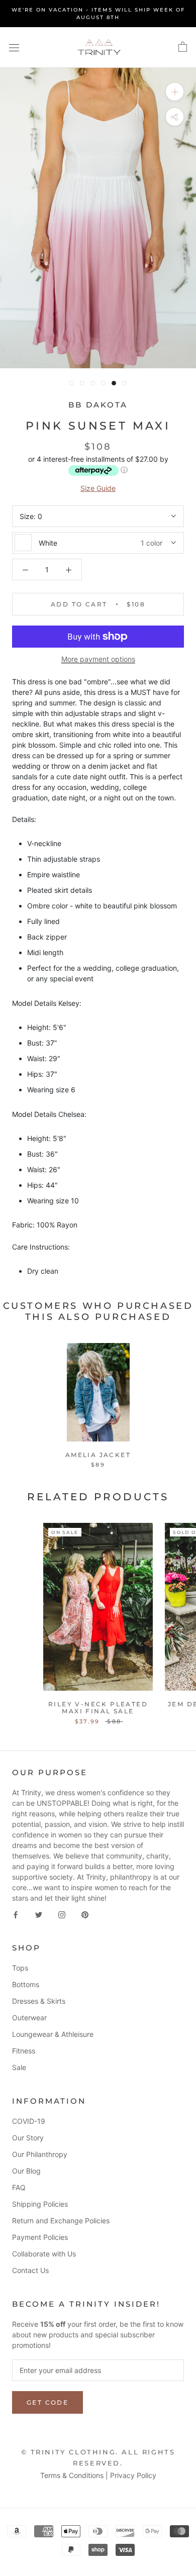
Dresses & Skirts (39, 2001)
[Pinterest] (85, 1914)
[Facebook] (16, 1914)
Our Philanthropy (40, 2154)
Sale (19, 2067)
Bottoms (26, 1984)
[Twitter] (39, 1914)
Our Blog (26, 2171)
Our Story (28, 2138)
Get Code (47, 2402)
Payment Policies (40, 2237)
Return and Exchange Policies (61, 2221)
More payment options (98, 659)
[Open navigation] (14, 47)
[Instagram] (62, 1914)
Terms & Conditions (72, 2475)
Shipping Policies (40, 2204)
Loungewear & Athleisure (53, 2034)
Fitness (24, 2051)
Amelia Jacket (98, 1455)
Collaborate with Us (44, 2254)
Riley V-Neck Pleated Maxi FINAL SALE (98, 1708)
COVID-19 (29, 2121)
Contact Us (30, 2270)
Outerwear (29, 2018)
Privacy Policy (133, 2475)
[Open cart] (183, 47)
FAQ (19, 2187)
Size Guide (98, 488)
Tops (20, 1968)
